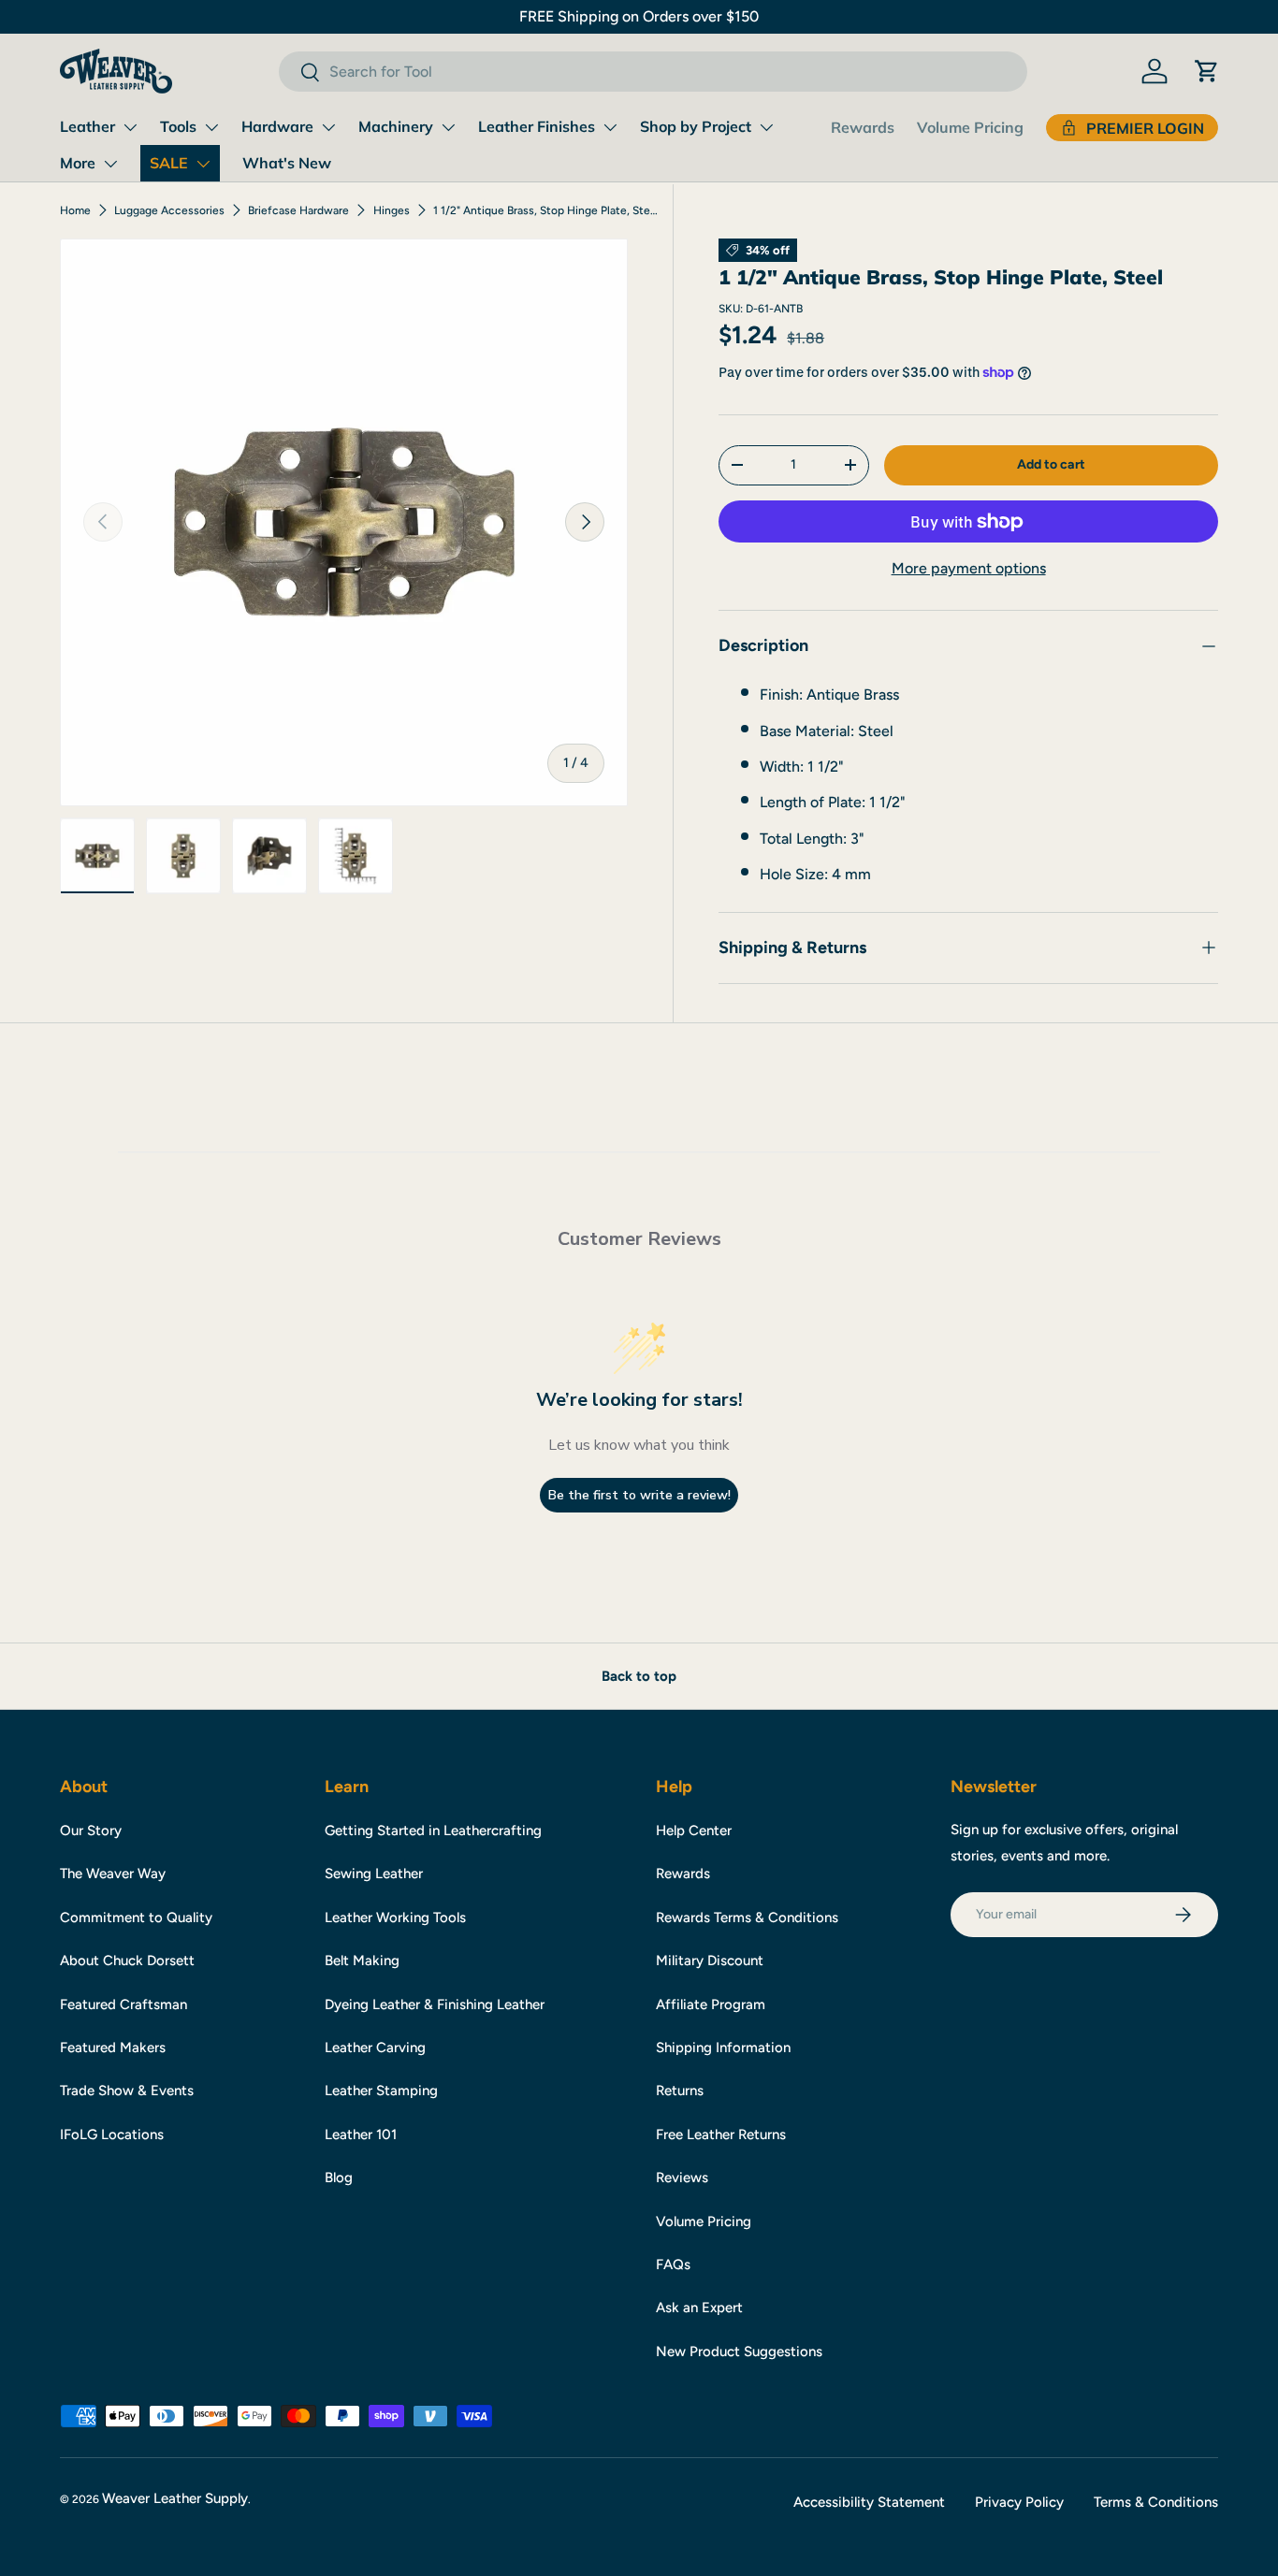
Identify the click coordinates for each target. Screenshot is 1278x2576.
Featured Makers (113, 2048)
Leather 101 (361, 2135)
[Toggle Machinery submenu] (448, 127)
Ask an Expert (699, 2308)
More (78, 163)
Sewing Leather (374, 1874)
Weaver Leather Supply (175, 2498)
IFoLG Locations (112, 2135)
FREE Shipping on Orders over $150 (639, 16)
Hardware (277, 126)
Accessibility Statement (869, 2502)
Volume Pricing (970, 127)
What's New (287, 163)
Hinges (392, 210)
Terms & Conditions (1156, 2502)
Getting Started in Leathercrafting (433, 1831)
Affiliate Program (711, 2004)
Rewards (863, 127)
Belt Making (362, 1961)
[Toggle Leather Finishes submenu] (610, 127)
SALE (169, 163)
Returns (680, 2091)
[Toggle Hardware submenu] (328, 127)
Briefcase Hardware (298, 210)
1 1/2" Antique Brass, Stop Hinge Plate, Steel (545, 210)
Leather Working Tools (395, 1918)
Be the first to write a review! (639, 1495)
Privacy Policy (1019, 2502)
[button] (1207, 71)
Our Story (91, 1831)
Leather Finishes (537, 126)
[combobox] (653, 72)
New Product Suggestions (739, 2352)
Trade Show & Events (127, 2091)
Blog (339, 2178)
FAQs (673, 2265)
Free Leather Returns (721, 2135)
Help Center (694, 1831)
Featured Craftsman (123, 2004)
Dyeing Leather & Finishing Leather (435, 2004)
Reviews (682, 2178)
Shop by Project (696, 126)
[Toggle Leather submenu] (130, 127)
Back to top (639, 1676)
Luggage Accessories (169, 210)
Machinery (396, 126)
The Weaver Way (113, 1874)
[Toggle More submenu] (110, 164)
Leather (87, 126)
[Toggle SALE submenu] (203, 164)
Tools (178, 126)
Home (75, 210)
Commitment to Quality (136, 1918)
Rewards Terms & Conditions (747, 1918)
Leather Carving (375, 2048)
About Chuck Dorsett (127, 1961)
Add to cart (1051, 464)
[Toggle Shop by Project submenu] (766, 127)
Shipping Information (723, 2048)
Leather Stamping (381, 2091)
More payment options (969, 568)
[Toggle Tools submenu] (211, 127)
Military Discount (710, 1961)
